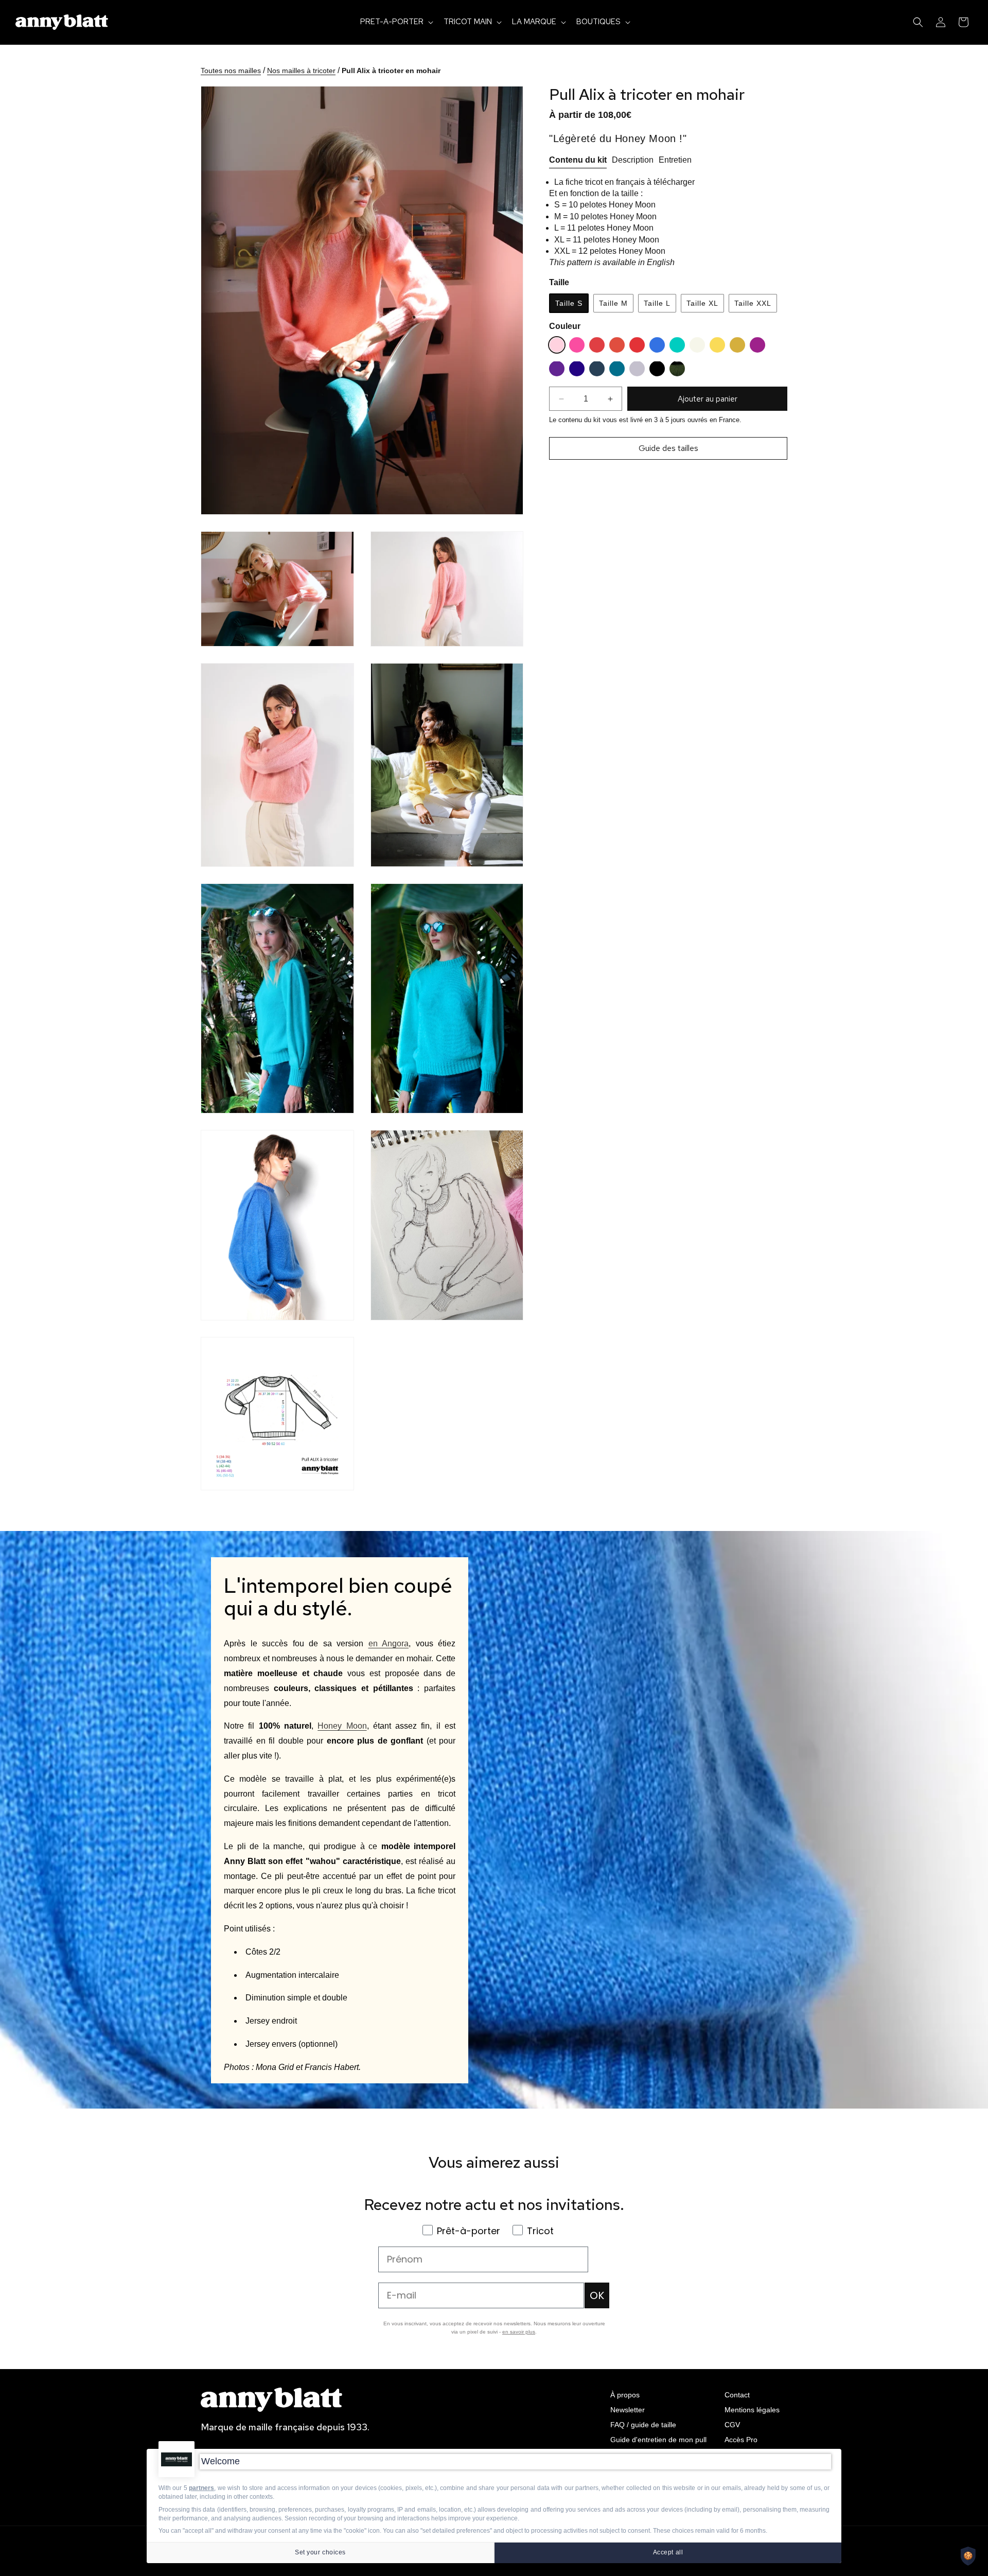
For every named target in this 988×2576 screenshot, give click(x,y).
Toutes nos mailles (231, 71)
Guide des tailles (668, 448)
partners (201, 2488)
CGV (732, 2424)
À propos (625, 2395)
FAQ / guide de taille (643, 2424)
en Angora (389, 1643)
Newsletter (628, 2409)
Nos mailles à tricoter (301, 71)
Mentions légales (752, 2409)
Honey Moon (342, 1726)
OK (597, 2295)
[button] (396, 22)
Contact (737, 2395)
